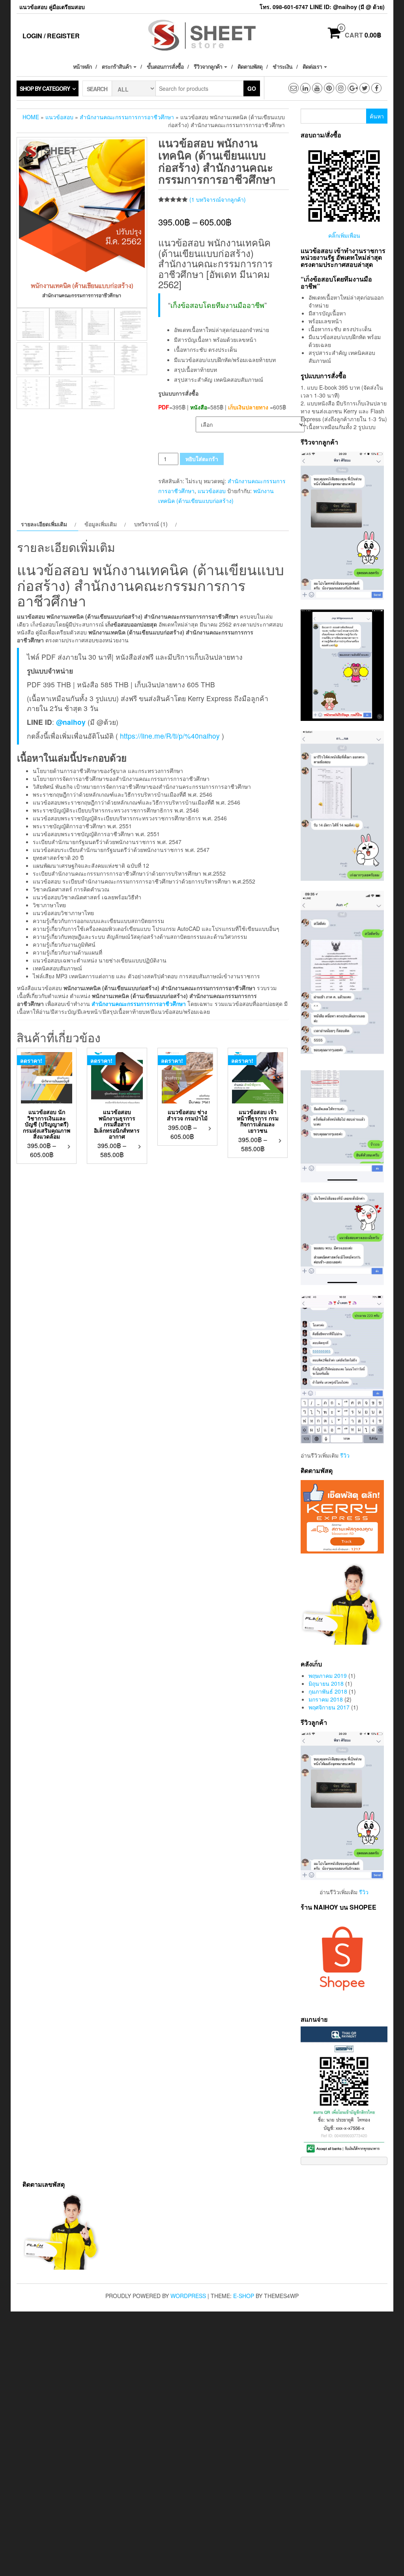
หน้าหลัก (82, 66)
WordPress (188, 2296)
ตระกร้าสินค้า (117, 66)
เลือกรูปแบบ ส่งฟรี (177, 421)
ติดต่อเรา (313, 66)
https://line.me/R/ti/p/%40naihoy (170, 736)
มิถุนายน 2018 (326, 1683)
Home (31, 117)
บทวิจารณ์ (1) (151, 524)
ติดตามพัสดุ (250, 66)
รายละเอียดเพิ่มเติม (44, 524)
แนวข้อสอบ (59, 117)
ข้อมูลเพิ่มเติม (101, 524)
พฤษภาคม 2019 (328, 1675)
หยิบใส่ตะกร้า (202, 459)
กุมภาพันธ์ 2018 (328, 1691)
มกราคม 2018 (326, 1699)
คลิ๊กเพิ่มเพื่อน (344, 235)
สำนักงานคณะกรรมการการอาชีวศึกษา (127, 117)
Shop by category (45, 88)
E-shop (244, 2296)
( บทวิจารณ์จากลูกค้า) (218, 199)
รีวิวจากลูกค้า (209, 66)
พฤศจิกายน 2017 (329, 1707)
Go (252, 88)
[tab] (48, 524)
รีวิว (345, 1455)
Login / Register (51, 36)
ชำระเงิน (282, 66)
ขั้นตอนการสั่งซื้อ (165, 66)
